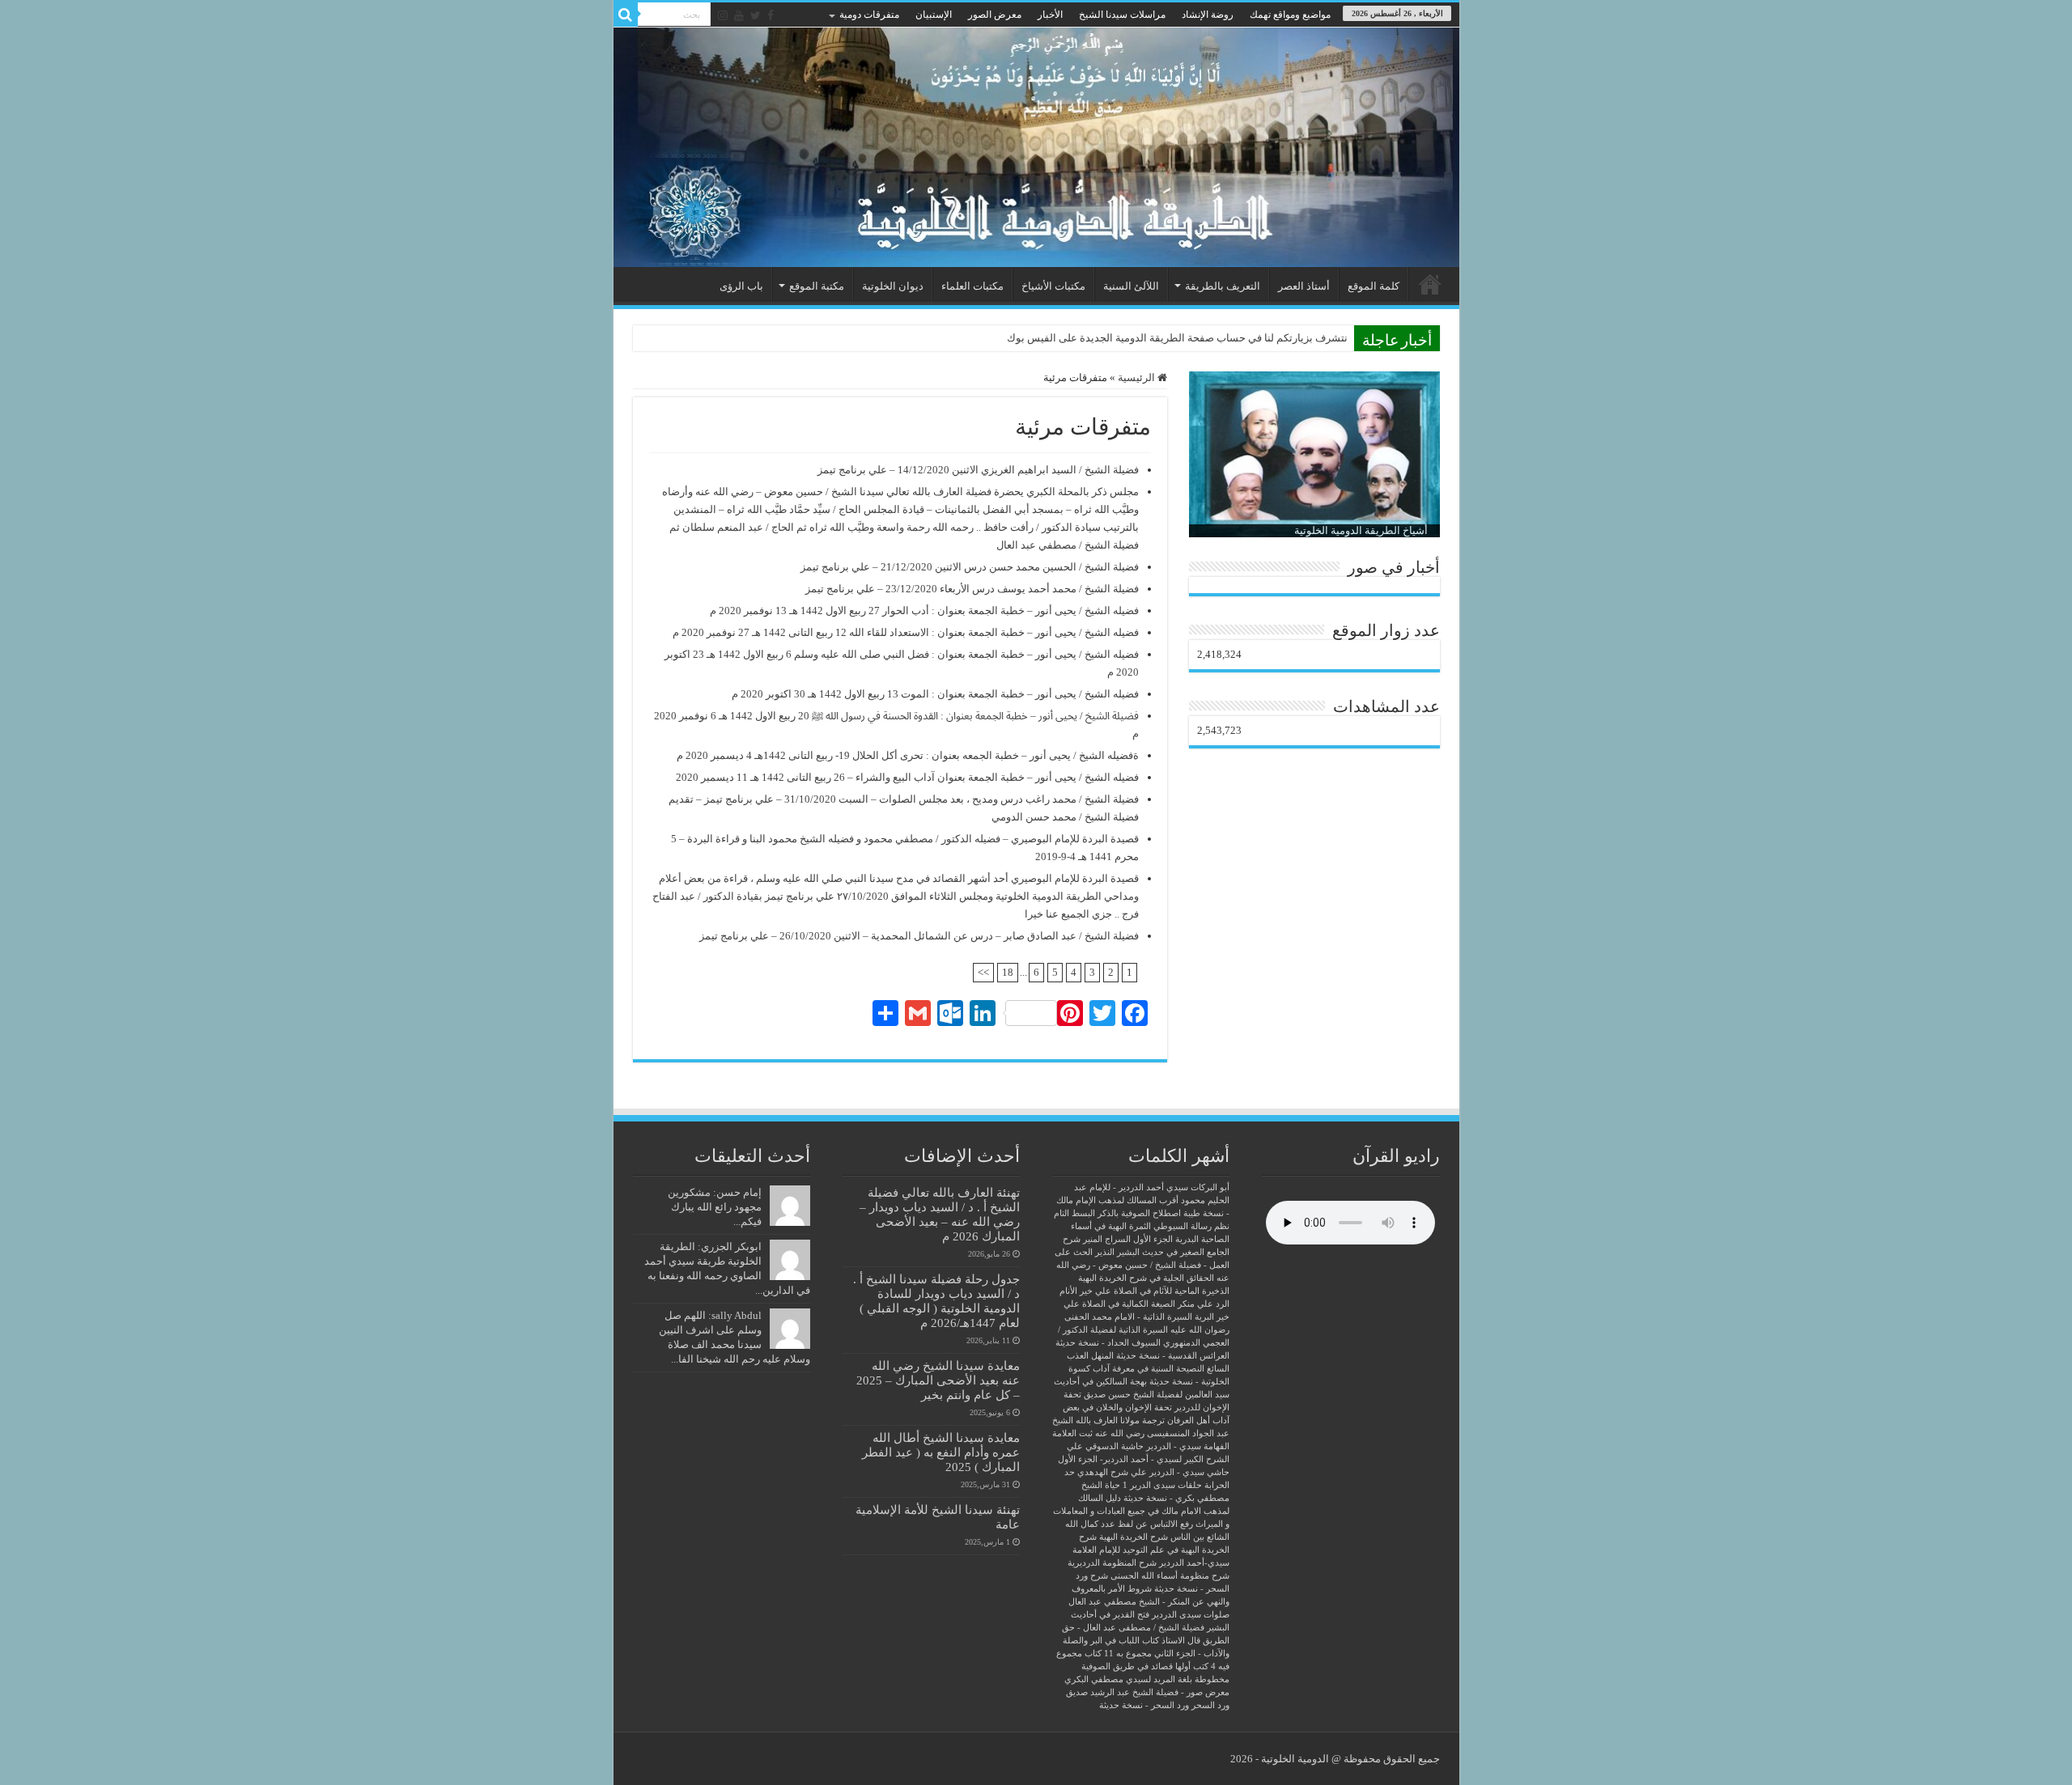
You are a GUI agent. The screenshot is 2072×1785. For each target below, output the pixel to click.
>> (983, 972)
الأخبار (1050, 15)
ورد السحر (1210, 1705)
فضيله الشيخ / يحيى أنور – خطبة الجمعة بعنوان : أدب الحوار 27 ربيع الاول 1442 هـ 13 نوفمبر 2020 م (924, 611)
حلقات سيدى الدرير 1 (1162, 1485)
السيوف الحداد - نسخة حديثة (1108, 1343)
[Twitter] (756, 15)
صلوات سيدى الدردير (1191, 1615)
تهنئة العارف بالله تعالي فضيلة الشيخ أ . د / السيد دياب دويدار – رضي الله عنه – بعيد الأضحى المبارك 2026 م (940, 1214)
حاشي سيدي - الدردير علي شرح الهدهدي (1153, 1472)
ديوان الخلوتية (893, 286)
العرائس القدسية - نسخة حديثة (1173, 1356)
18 (1008, 972)
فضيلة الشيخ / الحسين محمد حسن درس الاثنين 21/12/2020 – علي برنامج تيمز (970, 567)
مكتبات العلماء (972, 286)
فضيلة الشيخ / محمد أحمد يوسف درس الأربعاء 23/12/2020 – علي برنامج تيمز (972, 589)
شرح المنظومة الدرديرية (1112, 1563)
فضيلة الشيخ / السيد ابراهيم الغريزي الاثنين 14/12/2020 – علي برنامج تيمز (978, 470)
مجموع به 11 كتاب (1118, 1654)
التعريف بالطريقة (1223, 286)
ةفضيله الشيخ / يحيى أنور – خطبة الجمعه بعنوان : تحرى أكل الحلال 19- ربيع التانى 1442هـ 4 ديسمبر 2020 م (908, 755)
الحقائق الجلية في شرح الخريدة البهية (1146, 1278)
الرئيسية (1430, 284)
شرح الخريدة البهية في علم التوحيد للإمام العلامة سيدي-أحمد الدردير (1151, 1550)
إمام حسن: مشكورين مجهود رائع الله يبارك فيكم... (715, 1207)
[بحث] (626, 15)
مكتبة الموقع (817, 286)
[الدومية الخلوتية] (1036, 147)
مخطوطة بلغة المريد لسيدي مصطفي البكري (1147, 1679)
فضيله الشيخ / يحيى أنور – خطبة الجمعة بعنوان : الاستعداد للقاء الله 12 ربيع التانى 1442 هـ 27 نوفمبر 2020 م (906, 632)
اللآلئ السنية (1131, 286)
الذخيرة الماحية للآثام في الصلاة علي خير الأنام (1144, 1291)
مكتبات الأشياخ (1053, 286)
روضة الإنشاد (1208, 15)
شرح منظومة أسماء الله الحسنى (1170, 1576)
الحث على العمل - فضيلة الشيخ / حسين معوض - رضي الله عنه (1142, 1265)
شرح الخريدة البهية (1134, 1537)
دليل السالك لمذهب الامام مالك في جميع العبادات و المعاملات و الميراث (1141, 1511)
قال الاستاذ (1181, 1641)
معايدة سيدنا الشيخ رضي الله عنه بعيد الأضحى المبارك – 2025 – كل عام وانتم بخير (938, 1380)
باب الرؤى (741, 286)
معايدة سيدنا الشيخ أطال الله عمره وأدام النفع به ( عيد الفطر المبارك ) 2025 (941, 1452)
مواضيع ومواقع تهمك (1290, 15)
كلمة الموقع (1374, 286)
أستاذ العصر (1304, 286)
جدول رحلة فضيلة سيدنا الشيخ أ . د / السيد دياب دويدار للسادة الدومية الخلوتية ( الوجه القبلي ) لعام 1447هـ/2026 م (936, 1301)
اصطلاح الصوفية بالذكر (1139, 1213)
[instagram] (723, 15)
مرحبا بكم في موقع (1306, 338)
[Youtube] (739, 15)
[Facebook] (771, 15)
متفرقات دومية (869, 15)
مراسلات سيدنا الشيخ (1122, 15)
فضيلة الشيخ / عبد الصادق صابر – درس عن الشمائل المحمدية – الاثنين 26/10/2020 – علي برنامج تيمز (919, 936)
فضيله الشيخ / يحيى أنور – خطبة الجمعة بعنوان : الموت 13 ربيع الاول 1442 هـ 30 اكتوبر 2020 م (935, 694)
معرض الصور (995, 15)
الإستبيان (934, 15)
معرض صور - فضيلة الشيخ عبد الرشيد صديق (1148, 1692)
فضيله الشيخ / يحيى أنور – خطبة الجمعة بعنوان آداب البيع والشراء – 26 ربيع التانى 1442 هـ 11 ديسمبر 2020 (907, 777)
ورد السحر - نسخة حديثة (1144, 1705)
